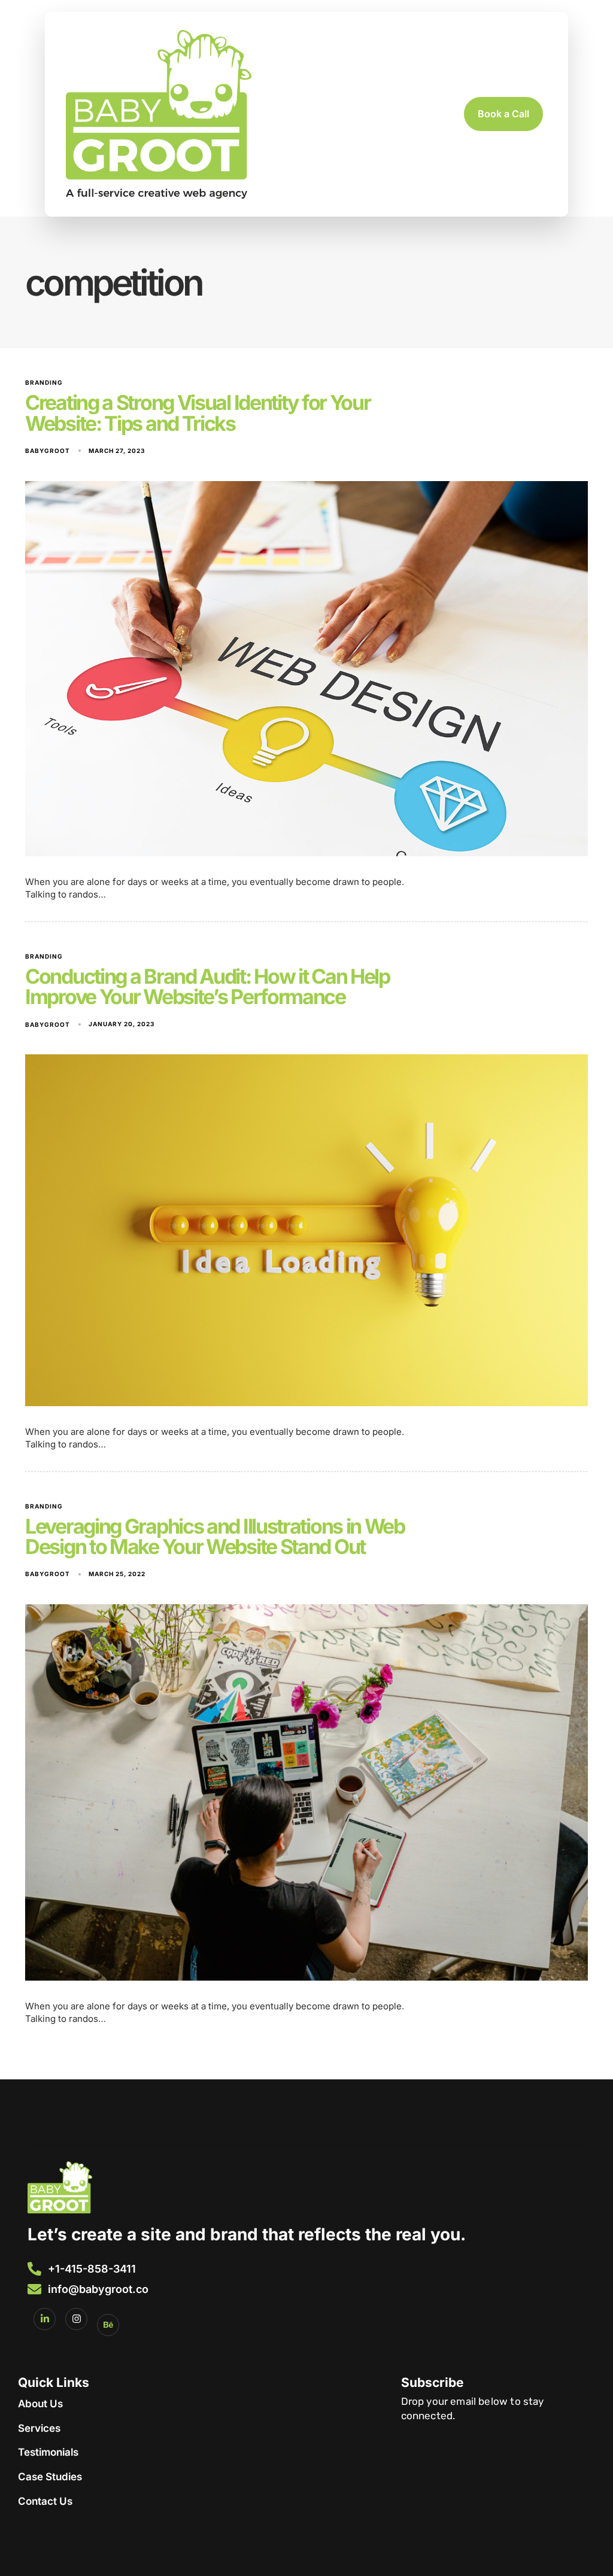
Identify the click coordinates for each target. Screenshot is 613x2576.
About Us (40, 2404)
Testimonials (48, 2452)
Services (39, 2428)
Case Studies (50, 2477)
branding (44, 382)
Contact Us (45, 2501)
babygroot (48, 451)
